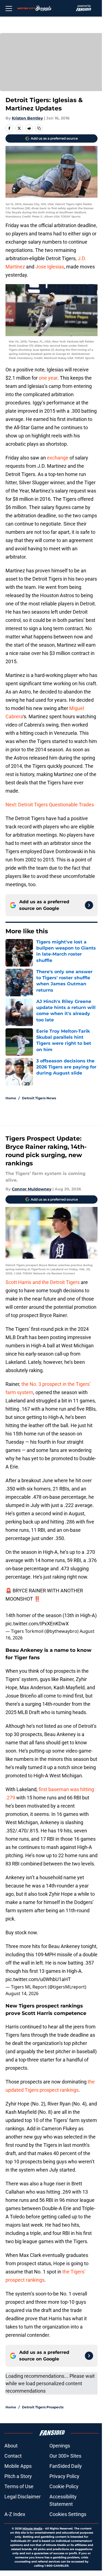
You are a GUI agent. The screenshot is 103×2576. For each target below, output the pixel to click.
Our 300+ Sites (65, 2456)
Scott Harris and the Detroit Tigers (43, 1282)
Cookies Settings (68, 2514)
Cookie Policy (64, 2486)
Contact (13, 2456)
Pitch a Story (18, 2476)
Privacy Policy (64, 2476)
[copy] (39, 128)
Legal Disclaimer (23, 2497)
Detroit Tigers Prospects (43, 2407)
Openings (60, 2446)
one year (48, 378)
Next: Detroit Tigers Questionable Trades (50, 805)
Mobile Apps (18, 2466)
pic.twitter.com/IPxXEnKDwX (37, 1624)
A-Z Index (15, 2514)
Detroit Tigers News (39, 1098)
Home (11, 1098)
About (11, 2446)
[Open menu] (9, 8)
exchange (58, 458)
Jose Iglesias (50, 267)
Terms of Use (19, 2486)
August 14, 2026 (22, 1993)
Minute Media (32, 2529)
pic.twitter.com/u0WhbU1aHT (38, 1979)
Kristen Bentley (27, 118)
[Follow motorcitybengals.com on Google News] (89, 905)
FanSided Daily (66, 2466)
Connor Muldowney (32, 1189)
